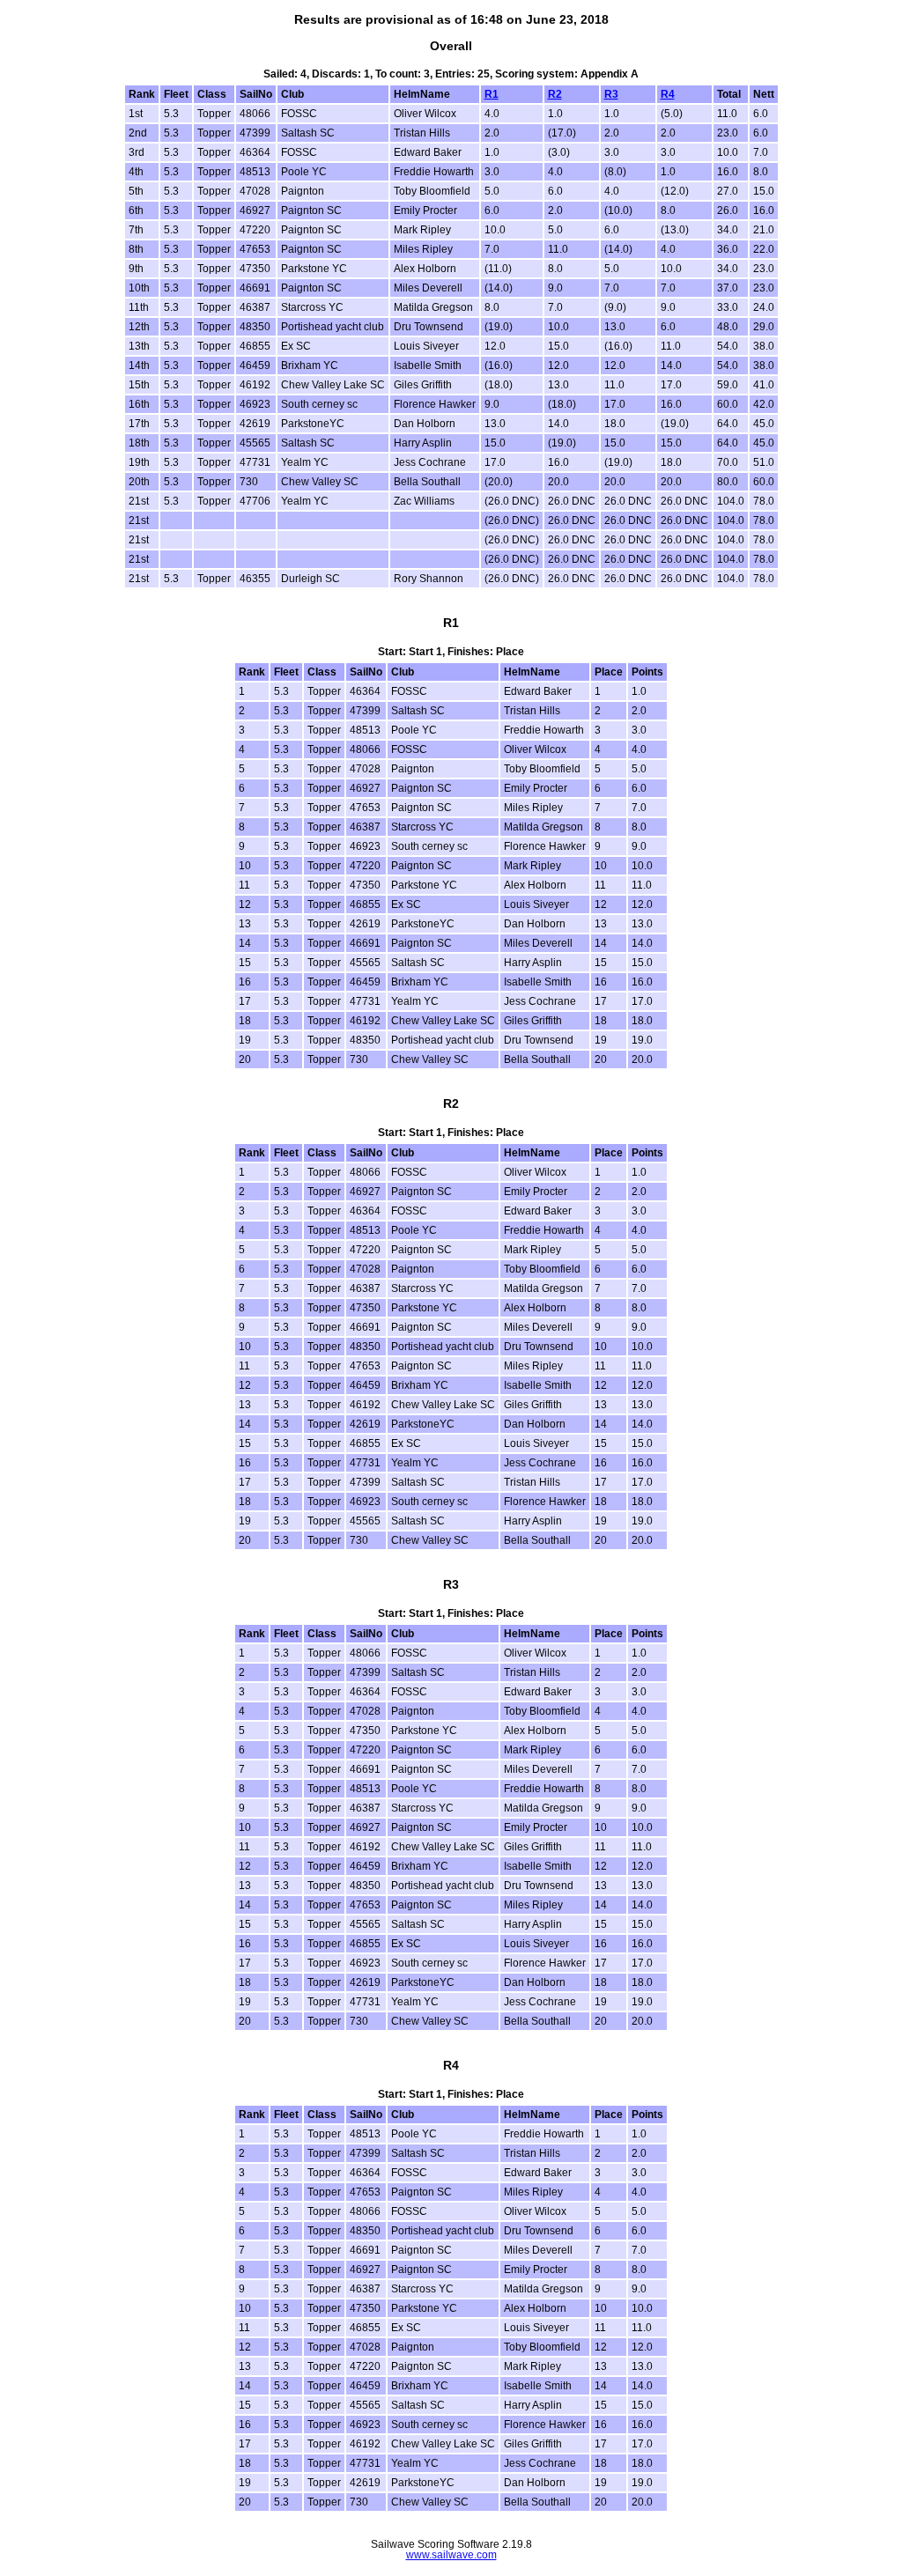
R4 (668, 94)
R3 (611, 94)
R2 (555, 94)
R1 (492, 94)
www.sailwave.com (451, 2555)
